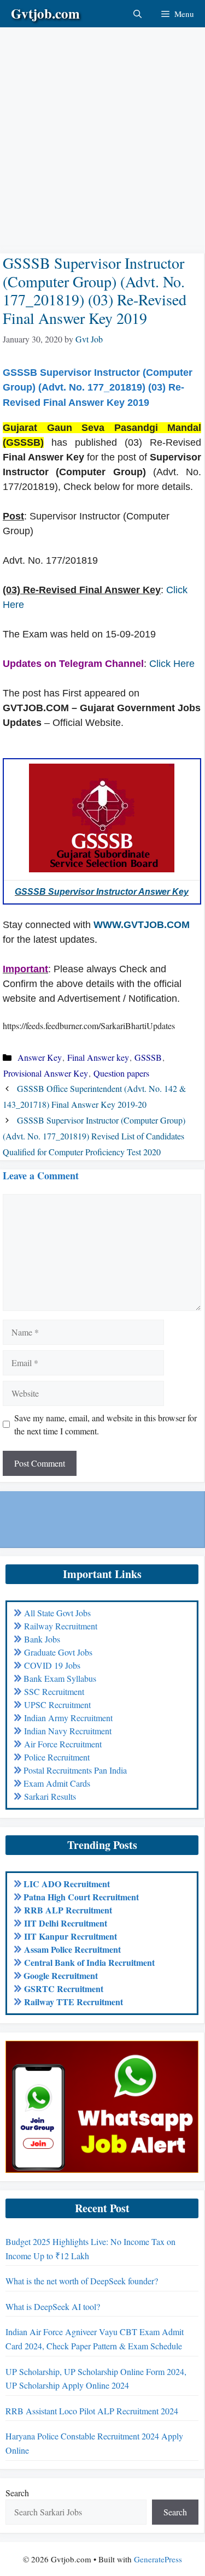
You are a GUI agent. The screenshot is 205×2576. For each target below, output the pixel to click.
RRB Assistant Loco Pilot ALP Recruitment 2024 (92, 2411)
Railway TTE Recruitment (74, 2002)
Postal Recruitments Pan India (75, 1770)
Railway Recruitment (61, 1626)
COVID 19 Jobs (52, 1665)
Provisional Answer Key (46, 1073)
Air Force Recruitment (63, 1744)
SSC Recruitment (54, 1691)
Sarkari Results (50, 1796)
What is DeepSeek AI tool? (53, 2306)
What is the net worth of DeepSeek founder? (82, 2281)
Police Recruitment (57, 1757)
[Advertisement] (102, 130)
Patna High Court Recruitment (81, 1897)
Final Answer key (98, 1057)
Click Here (172, 664)
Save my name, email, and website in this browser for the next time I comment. (106, 1424)
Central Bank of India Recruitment (89, 1962)
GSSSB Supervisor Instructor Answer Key (102, 892)
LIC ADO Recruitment (67, 1884)
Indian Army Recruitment (68, 1718)
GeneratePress (158, 2559)
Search (17, 2493)
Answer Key (40, 1057)
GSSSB (148, 1057)
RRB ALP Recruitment (68, 1910)
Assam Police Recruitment (72, 1949)
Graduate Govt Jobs (58, 1652)
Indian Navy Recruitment (68, 1731)
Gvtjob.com (45, 13)
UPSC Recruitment (57, 1704)
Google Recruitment (61, 1975)
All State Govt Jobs (57, 1613)
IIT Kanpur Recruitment (71, 1936)
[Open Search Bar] (137, 14)
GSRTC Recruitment (64, 1989)
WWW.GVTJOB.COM (142, 925)
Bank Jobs (42, 1639)
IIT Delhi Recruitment (66, 1923)
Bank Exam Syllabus (60, 1678)
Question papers (121, 1073)
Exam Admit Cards (57, 1783)
